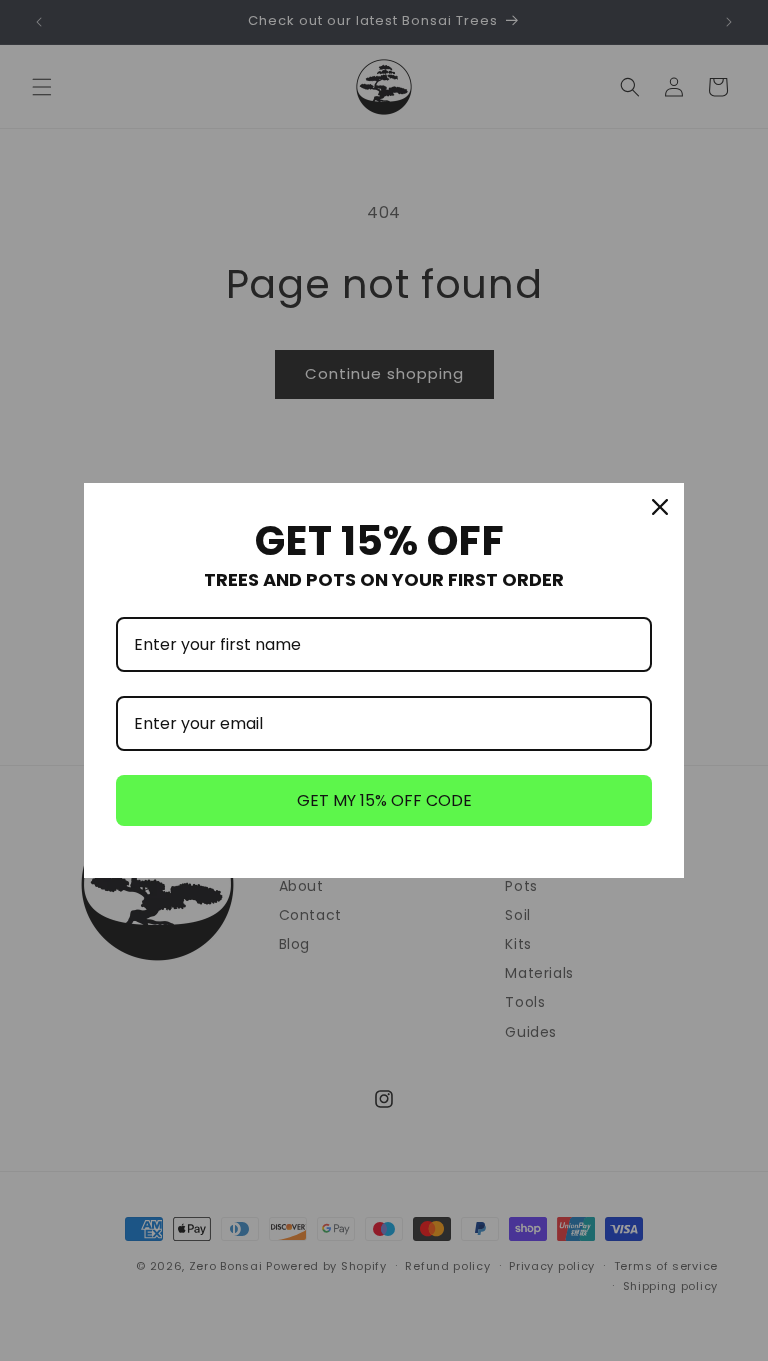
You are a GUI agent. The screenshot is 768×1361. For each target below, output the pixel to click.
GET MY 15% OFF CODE (384, 800)
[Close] (660, 507)
